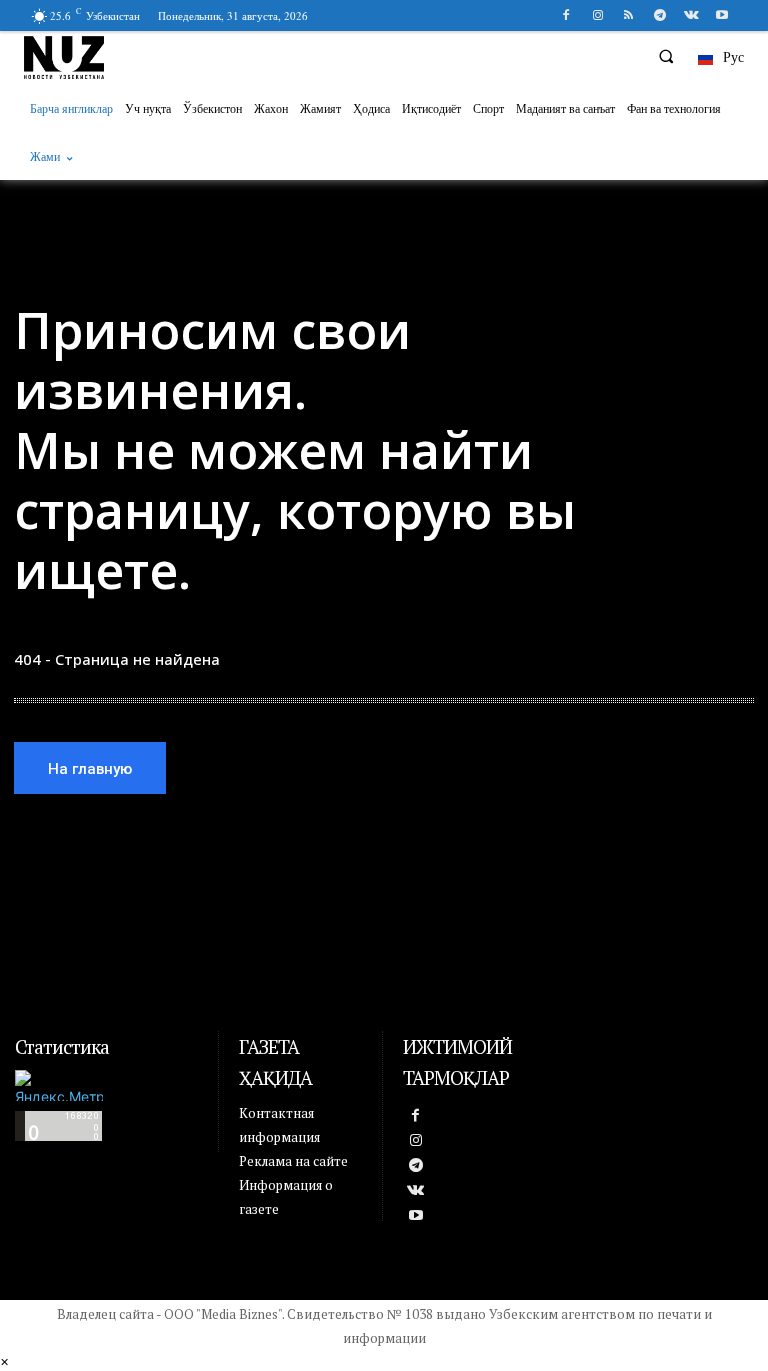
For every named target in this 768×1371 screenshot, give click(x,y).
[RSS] (628, 15)
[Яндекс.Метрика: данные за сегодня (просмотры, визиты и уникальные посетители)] (59, 1085)
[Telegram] (659, 15)
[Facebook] (566, 15)
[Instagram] (597, 15)
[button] (666, 56)
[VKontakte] (691, 15)
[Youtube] (722, 15)
